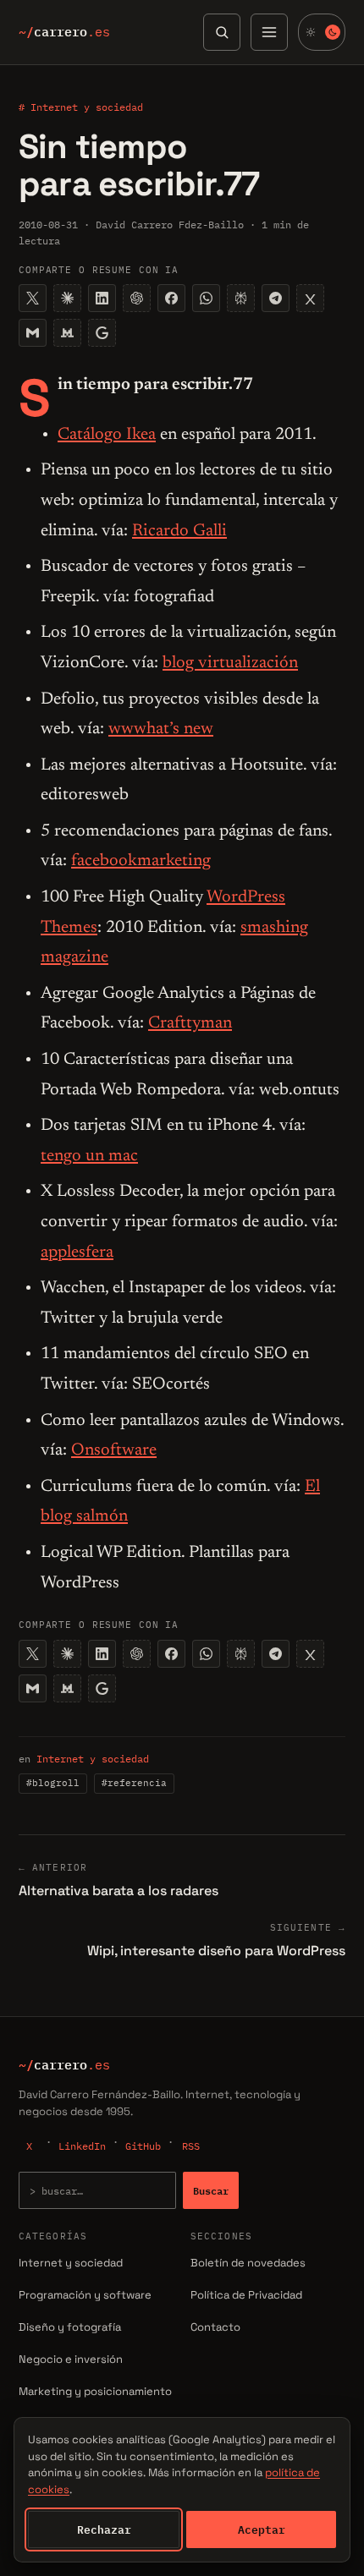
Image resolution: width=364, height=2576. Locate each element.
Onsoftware (114, 1450)
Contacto (215, 2327)
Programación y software (85, 2295)
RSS (191, 2146)
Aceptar (262, 2529)
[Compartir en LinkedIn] (102, 298)
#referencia (134, 1783)
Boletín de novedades (248, 2263)
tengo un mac (89, 1156)
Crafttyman (190, 1023)
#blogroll (53, 1783)
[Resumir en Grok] (310, 298)
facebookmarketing (141, 861)
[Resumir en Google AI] (102, 333)
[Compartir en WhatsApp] (206, 298)
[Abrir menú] (269, 32)
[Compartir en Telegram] (276, 298)
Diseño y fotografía (70, 2327)
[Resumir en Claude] (67, 298)
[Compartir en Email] (33, 333)
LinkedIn (82, 2146)
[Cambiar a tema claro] (322, 32)
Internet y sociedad (93, 1759)
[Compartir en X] (33, 298)
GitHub (143, 2146)
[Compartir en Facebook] (171, 298)
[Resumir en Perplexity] (241, 298)
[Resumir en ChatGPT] (137, 298)
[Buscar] (222, 32)
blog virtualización (230, 663)
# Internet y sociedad (81, 107)
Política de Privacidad (246, 2295)
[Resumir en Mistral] (67, 333)
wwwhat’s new (161, 729)
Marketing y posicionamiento (95, 2391)
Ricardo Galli (179, 531)
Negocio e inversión (71, 2359)
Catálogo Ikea (107, 435)
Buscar (211, 2190)
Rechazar (104, 2529)
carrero (64, 32)
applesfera (77, 1252)
